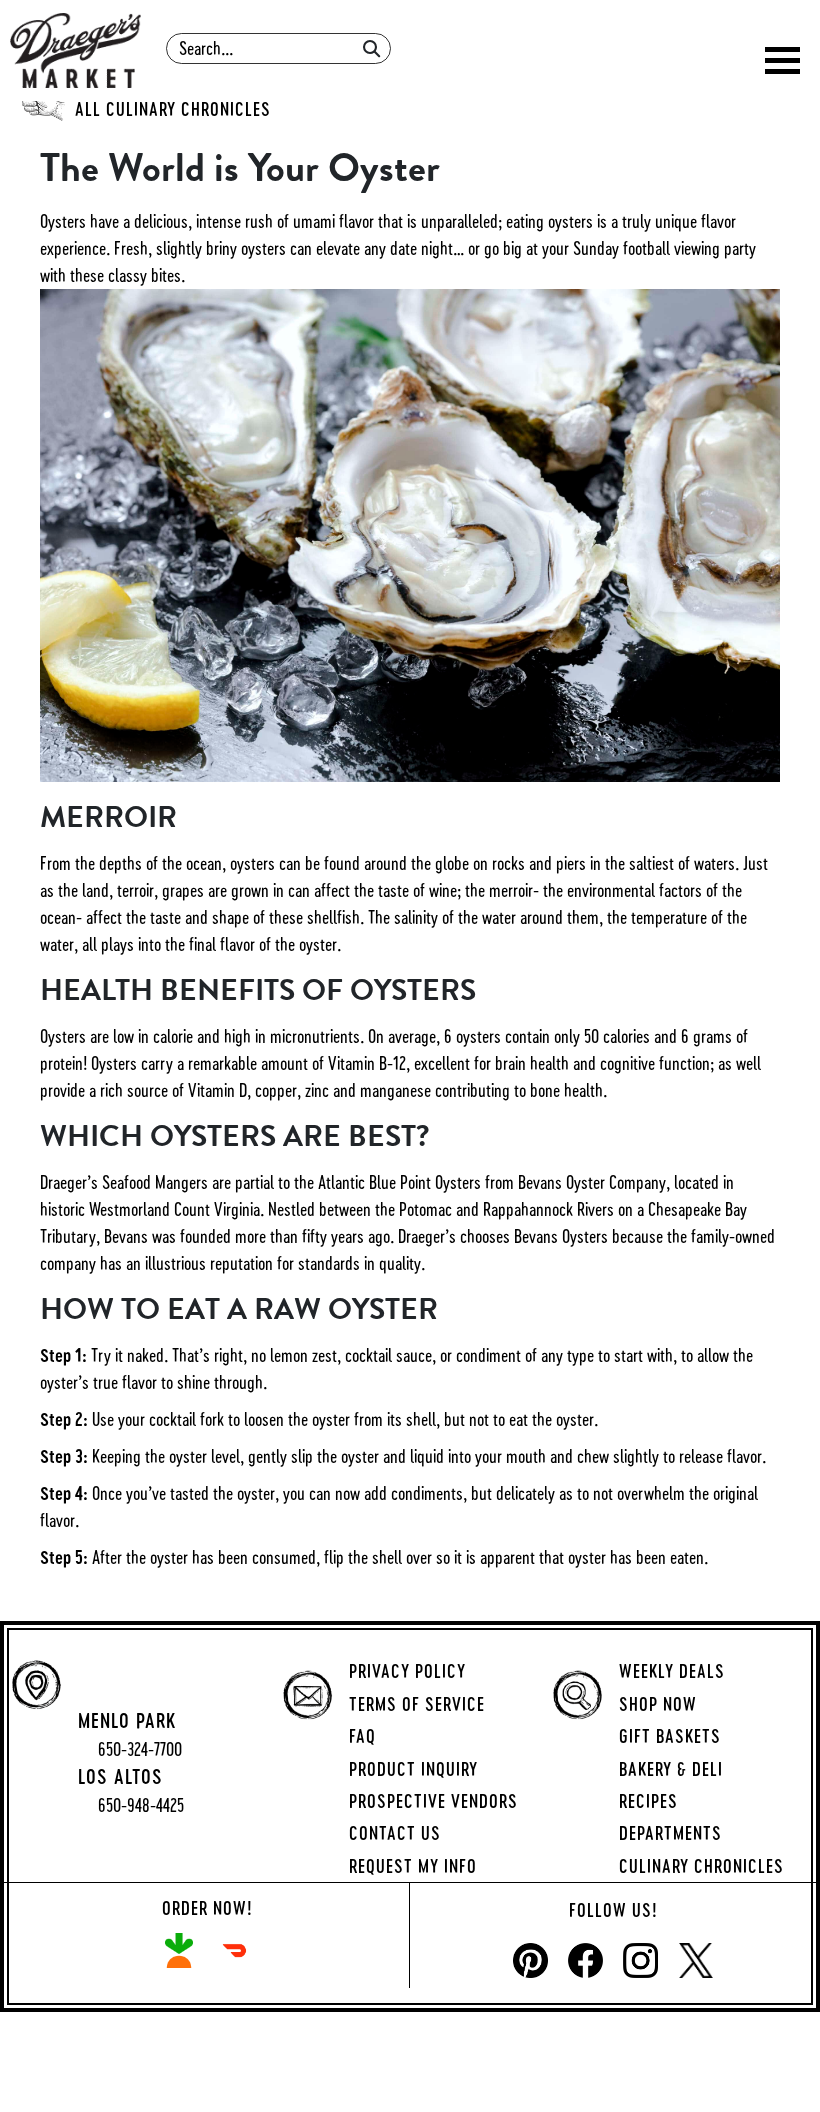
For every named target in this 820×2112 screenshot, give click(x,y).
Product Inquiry (413, 1769)
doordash (234, 1950)
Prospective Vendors (433, 1801)
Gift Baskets (670, 1736)
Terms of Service (417, 1704)
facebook (585, 1960)
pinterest (530, 1960)
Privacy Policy (407, 1671)
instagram (640, 1960)
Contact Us (395, 1833)
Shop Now (658, 1704)
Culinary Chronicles (701, 1866)
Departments (670, 1833)
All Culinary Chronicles (173, 109)
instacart (179, 1950)
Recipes (648, 1801)
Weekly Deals (672, 1671)
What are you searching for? (281, 26)
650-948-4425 (141, 1805)
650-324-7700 (140, 1749)
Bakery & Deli (671, 1769)
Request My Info (413, 1866)
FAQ (362, 1736)
